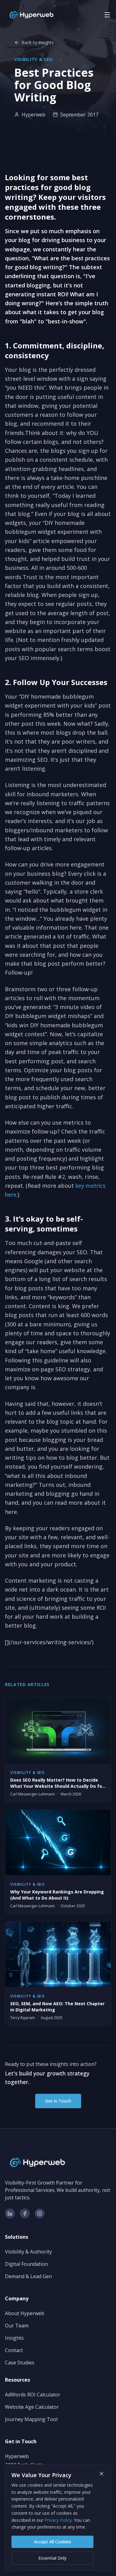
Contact (14, 2350)
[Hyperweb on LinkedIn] (10, 2213)
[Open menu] (107, 15)
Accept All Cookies (53, 2542)
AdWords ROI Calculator (33, 2395)
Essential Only (52, 2558)
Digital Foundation (26, 2264)
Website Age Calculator (32, 2407)
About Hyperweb (25, 2313)
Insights (14, 2338)
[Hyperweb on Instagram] (40, 2213)
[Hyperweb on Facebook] (25, 2213)
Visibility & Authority (28, 2252)
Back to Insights (38, 42)
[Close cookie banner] (101, 2474)
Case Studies (20, 2363)
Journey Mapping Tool (31, 2419)
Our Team (17, 2326)
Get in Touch (58, 2101)
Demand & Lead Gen (28, 2276)
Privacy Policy (58, 2520)
